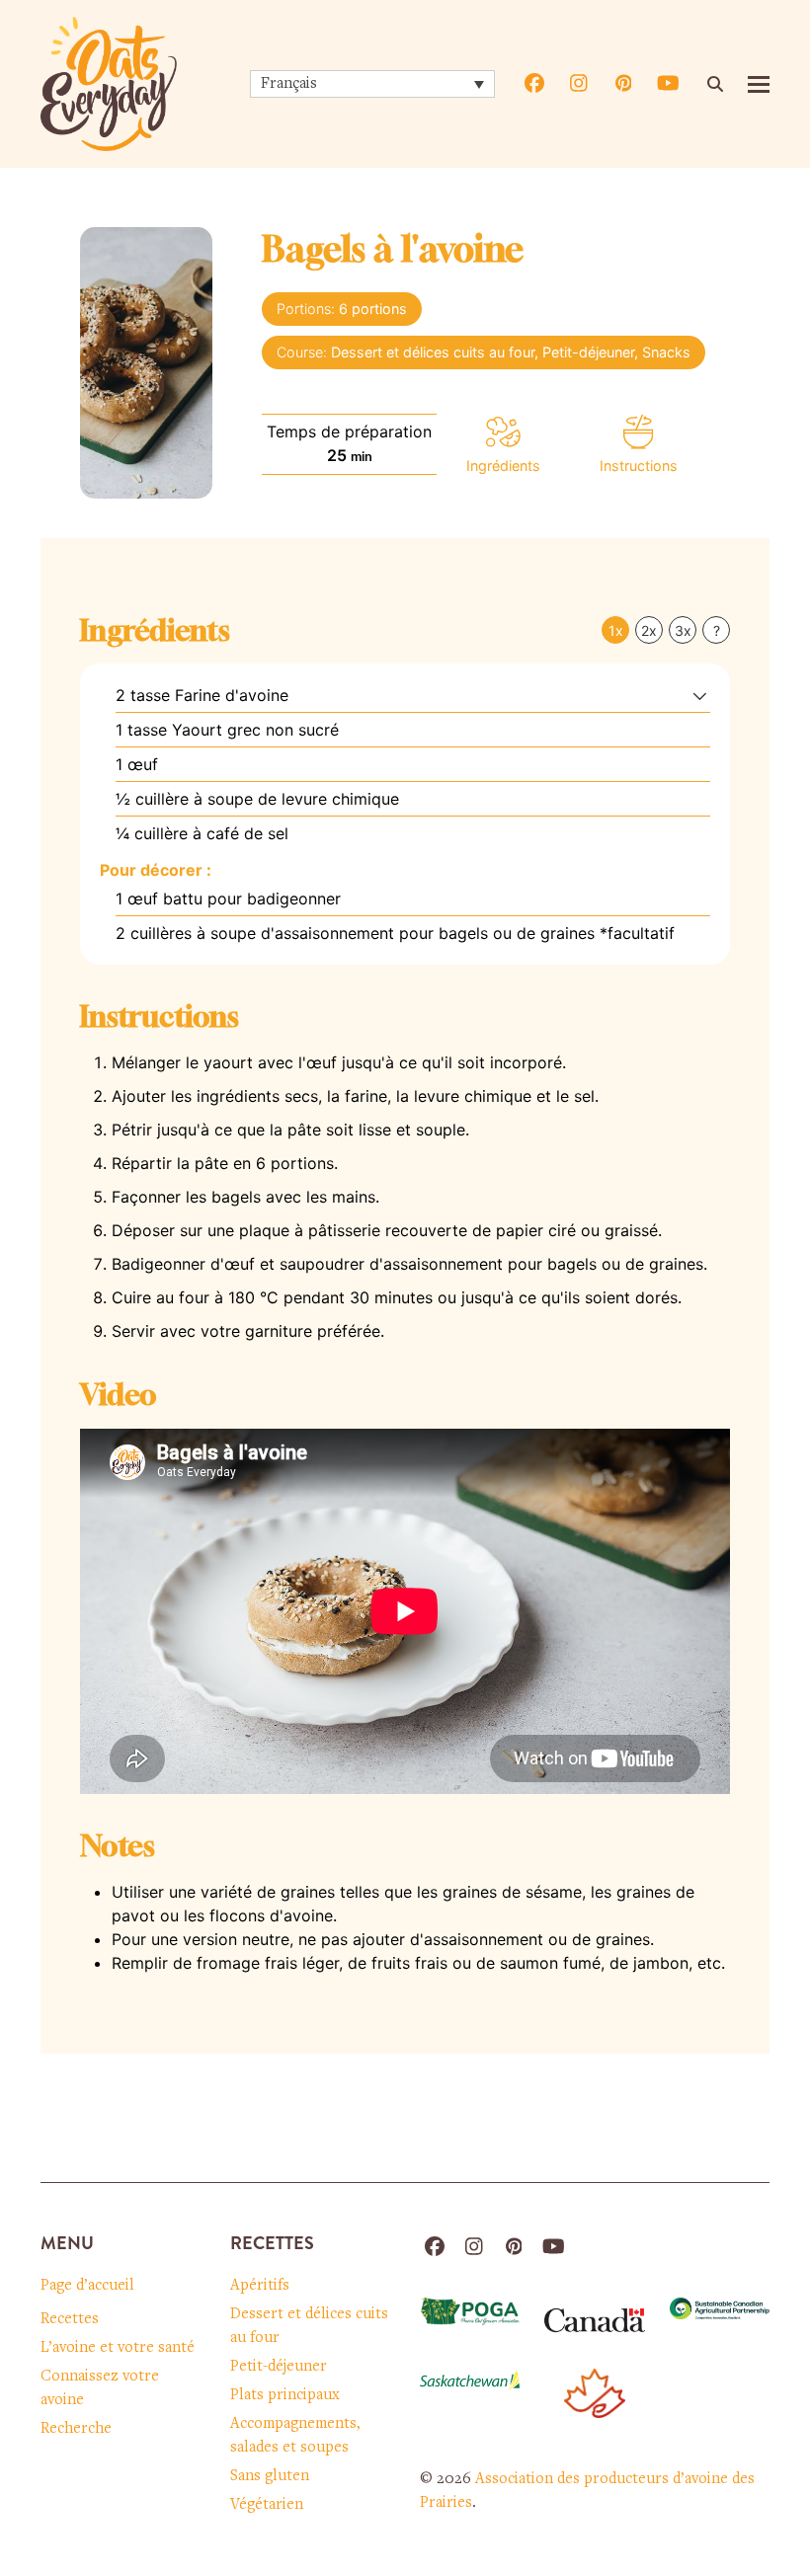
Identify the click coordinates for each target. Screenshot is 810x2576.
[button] (759, 84)
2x (649, 630)
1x (616, 630)
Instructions (639, 466)
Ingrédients (503, 466)
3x (683, 630)
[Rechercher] (715, 84)
